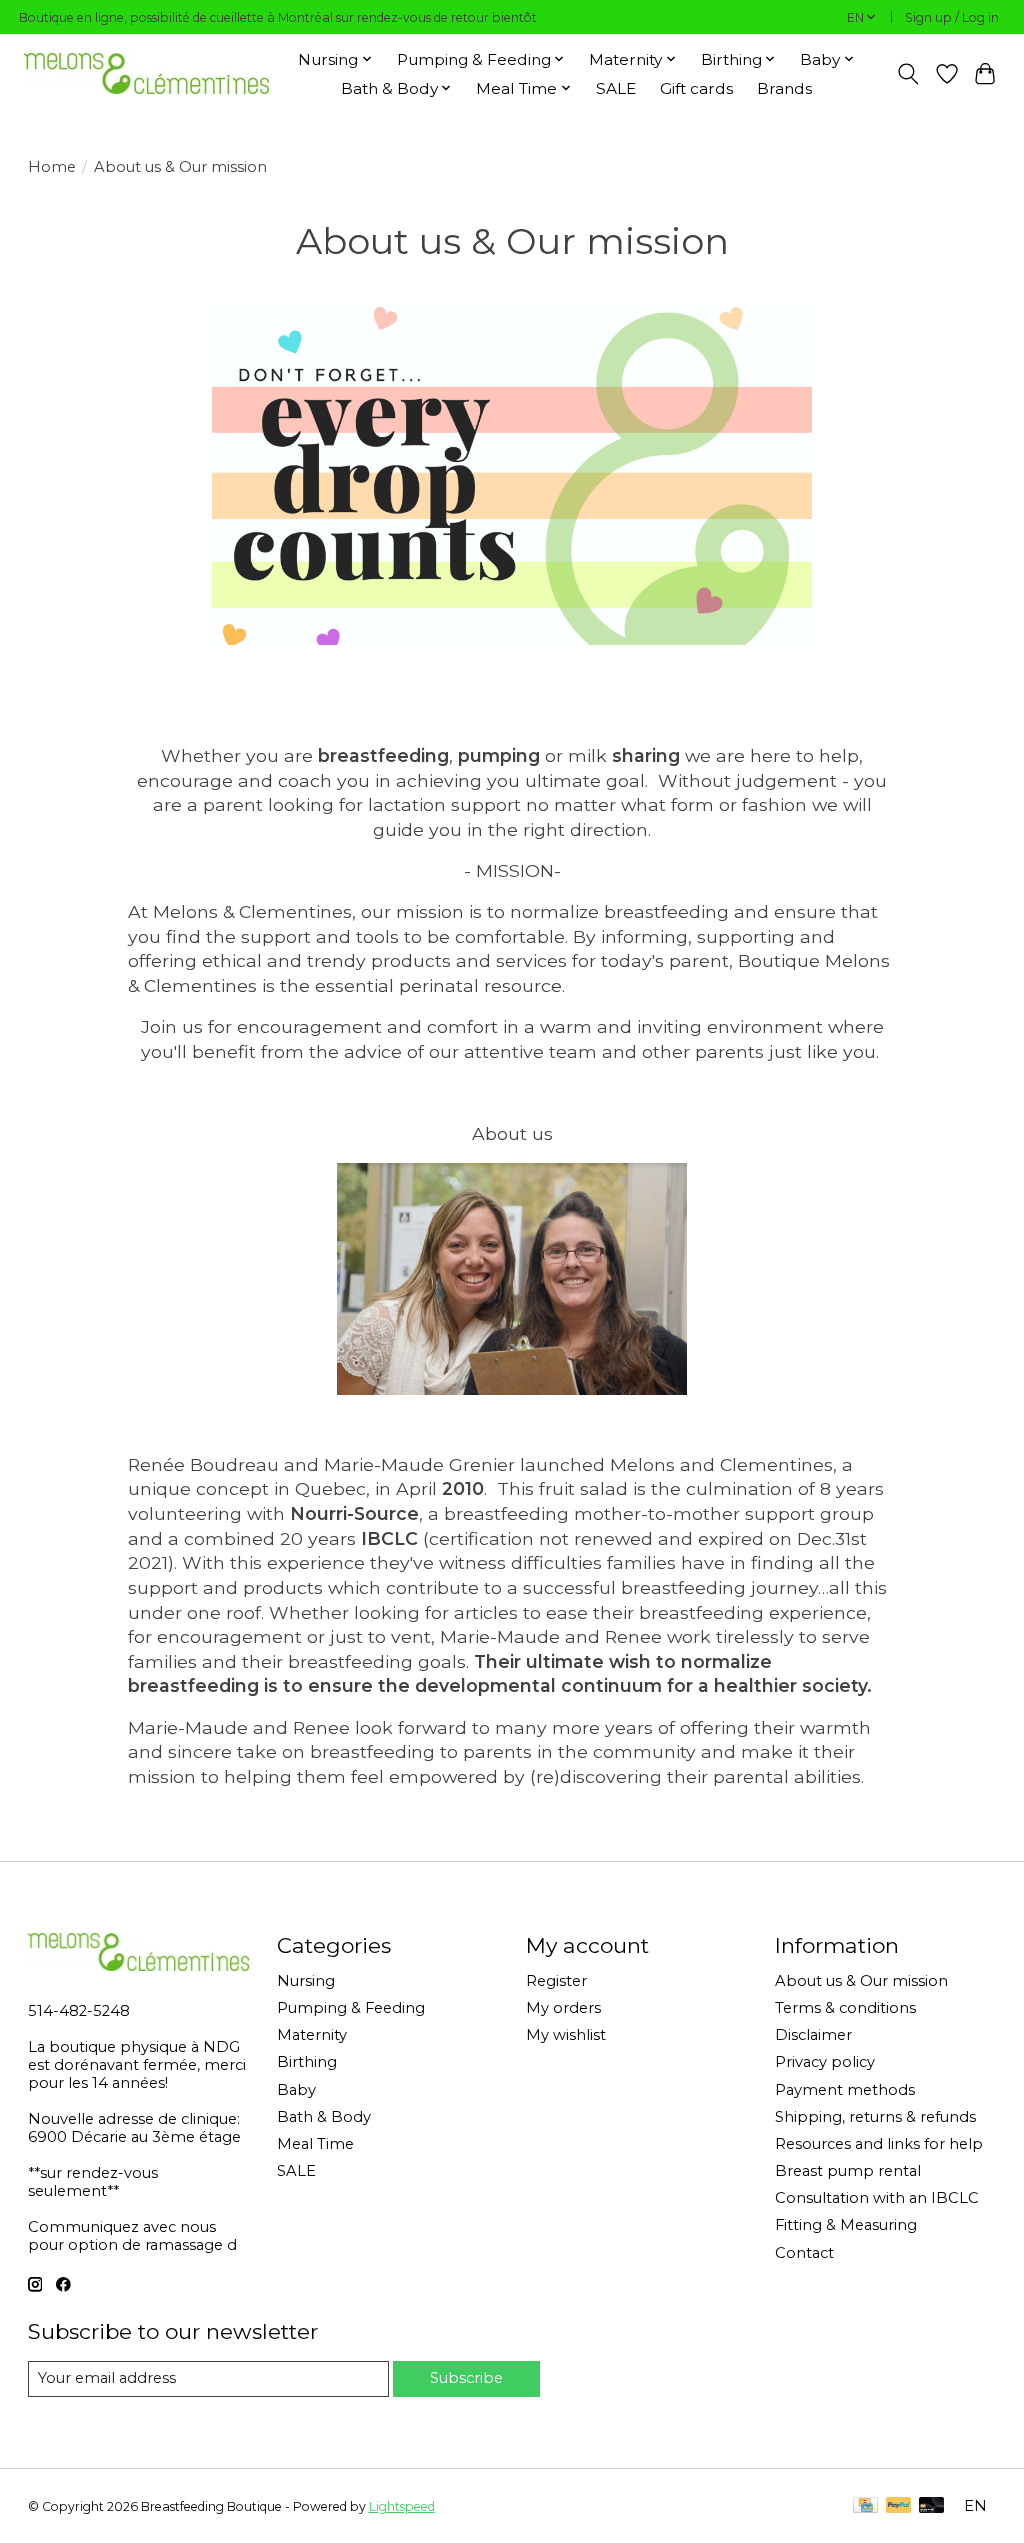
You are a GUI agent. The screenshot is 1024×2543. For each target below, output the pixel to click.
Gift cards (696, 88)
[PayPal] (899, 2506)
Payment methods (845, 2090)
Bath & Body (324, 2117)
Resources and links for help (879, 2144)
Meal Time (315, 2144)
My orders (563, 2008)
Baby (296, 2090)
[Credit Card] (865, 2506)
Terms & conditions (845, 2008)
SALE (616, 88)
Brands (784, 88)
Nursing (306, 1981)
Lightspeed (402, 2506)
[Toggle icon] (907, 74)
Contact (804, 2253)
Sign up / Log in (952, 17)
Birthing (307, 2062)
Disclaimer (813, 2035)
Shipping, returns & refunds (875, 2117)
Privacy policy (825, 2062)
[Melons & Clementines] (146, 73)
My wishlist (566, 2035)
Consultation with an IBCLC (877, 2198)
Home (52, 167)
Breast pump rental (848, 2171)
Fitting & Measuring (846, 2225)
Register (556, 1981)
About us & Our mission (861, 1981)
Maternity (312, 2035)
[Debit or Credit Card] (932, 2506)
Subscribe (466, 2378)
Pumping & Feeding (351, 2008)
